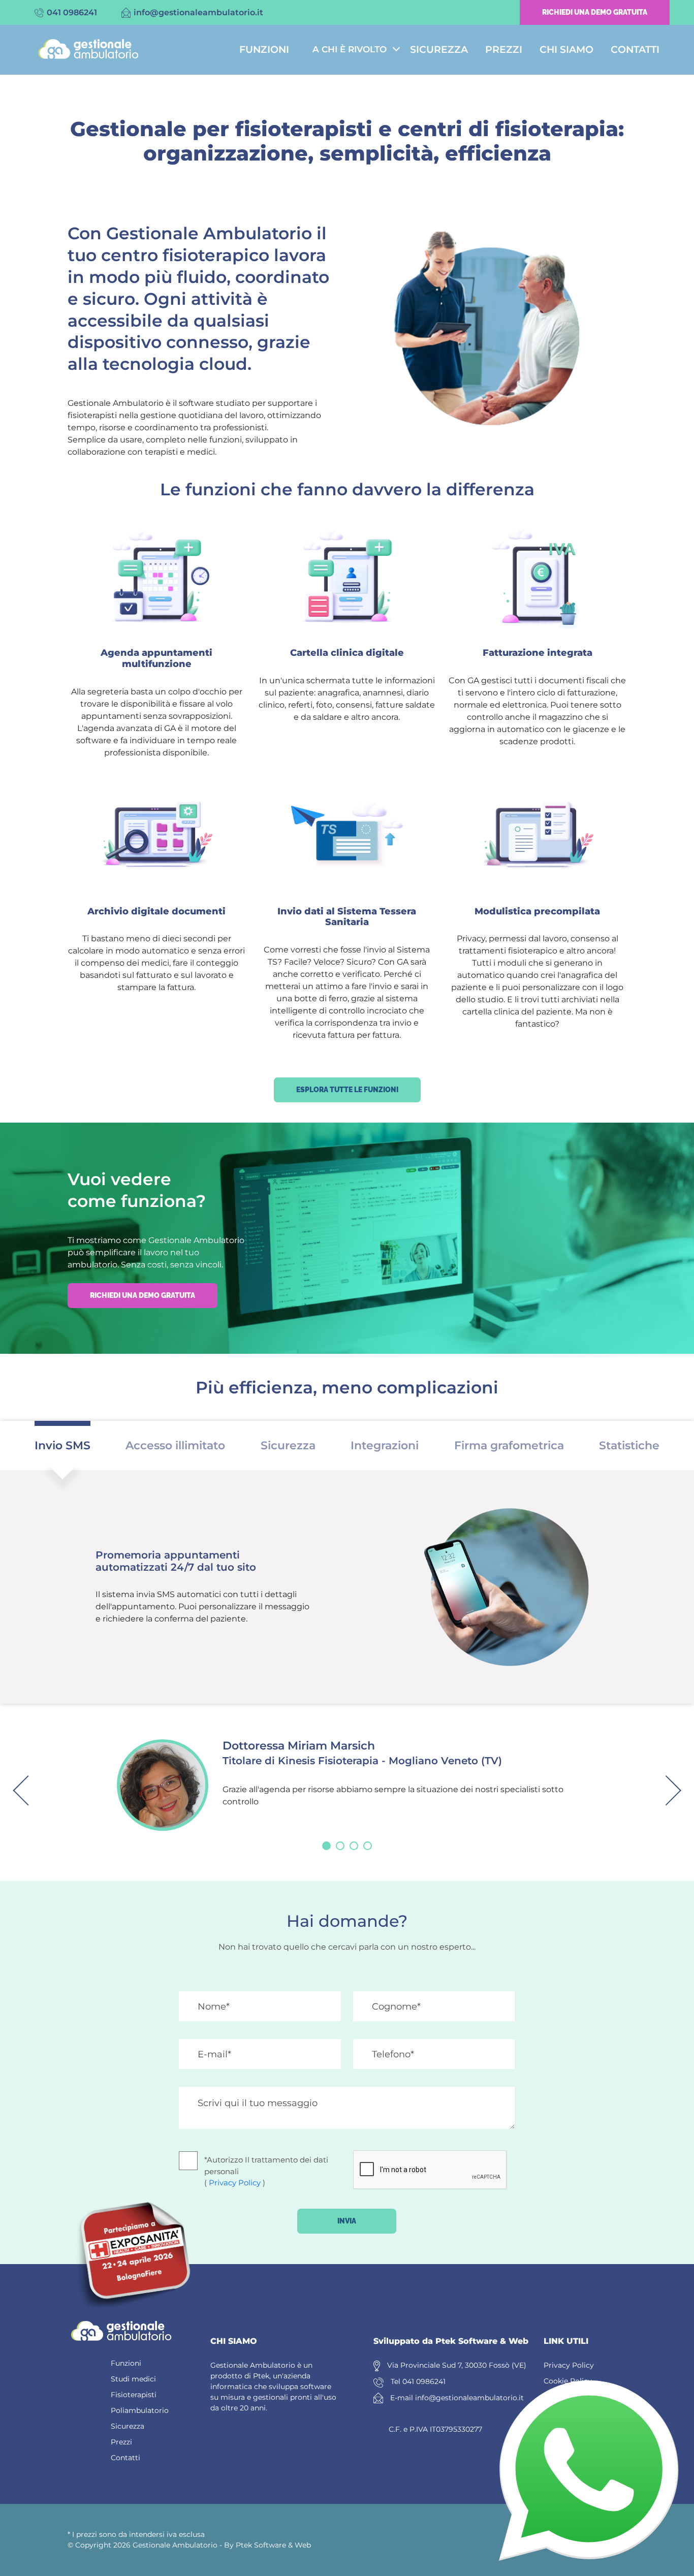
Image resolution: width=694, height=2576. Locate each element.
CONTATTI (635, 50)
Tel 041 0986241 (418, 2381)
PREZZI (504, 50)
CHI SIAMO (566, 50)
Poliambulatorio (140, 2410)
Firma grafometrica (509, 1445)
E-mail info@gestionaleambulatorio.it (457, 2398)
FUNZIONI (264, 50)
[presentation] (28, 1790)
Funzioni (126, 2363)
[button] (326, 1846)
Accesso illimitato (175, 1445)
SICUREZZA (439, 50)
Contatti (125, 2458)
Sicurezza (288, 1445)
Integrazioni (385, 1445)
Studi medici (133, 2379)
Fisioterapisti (134, 2395)
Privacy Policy (235, 2183)
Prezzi (121, 2442)
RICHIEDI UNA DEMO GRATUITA (595, 12)
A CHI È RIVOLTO (350, 49)
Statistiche (629, 1445)
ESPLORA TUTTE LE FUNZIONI (347, 1090)
